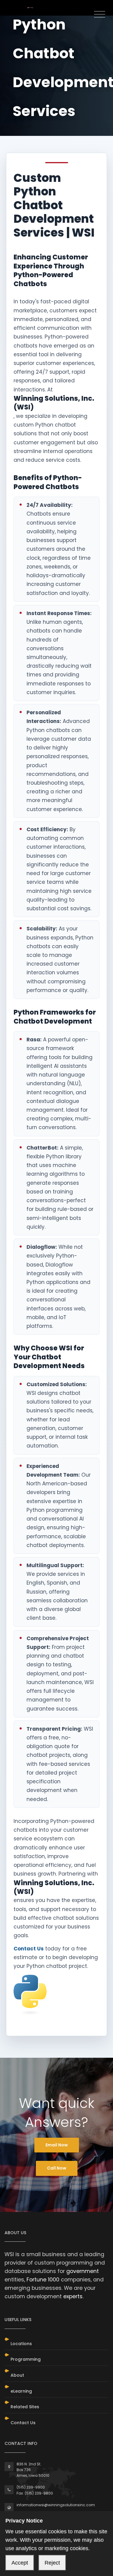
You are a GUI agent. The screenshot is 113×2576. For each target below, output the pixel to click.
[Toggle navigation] (100, 15)
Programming (26, 2359)
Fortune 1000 (43, 2280)
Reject (52, 2563)
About (17, 2375)
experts (73, 2296)
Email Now (57, 2145)
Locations (21, 2344)
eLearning (21, 2391)
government (83, 2271)
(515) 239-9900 (31, 2487)
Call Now (57, 2168)
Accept (20, 2563)
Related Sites (25, 2407)
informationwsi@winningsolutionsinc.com (56, 2505)
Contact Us (29, 1949)
